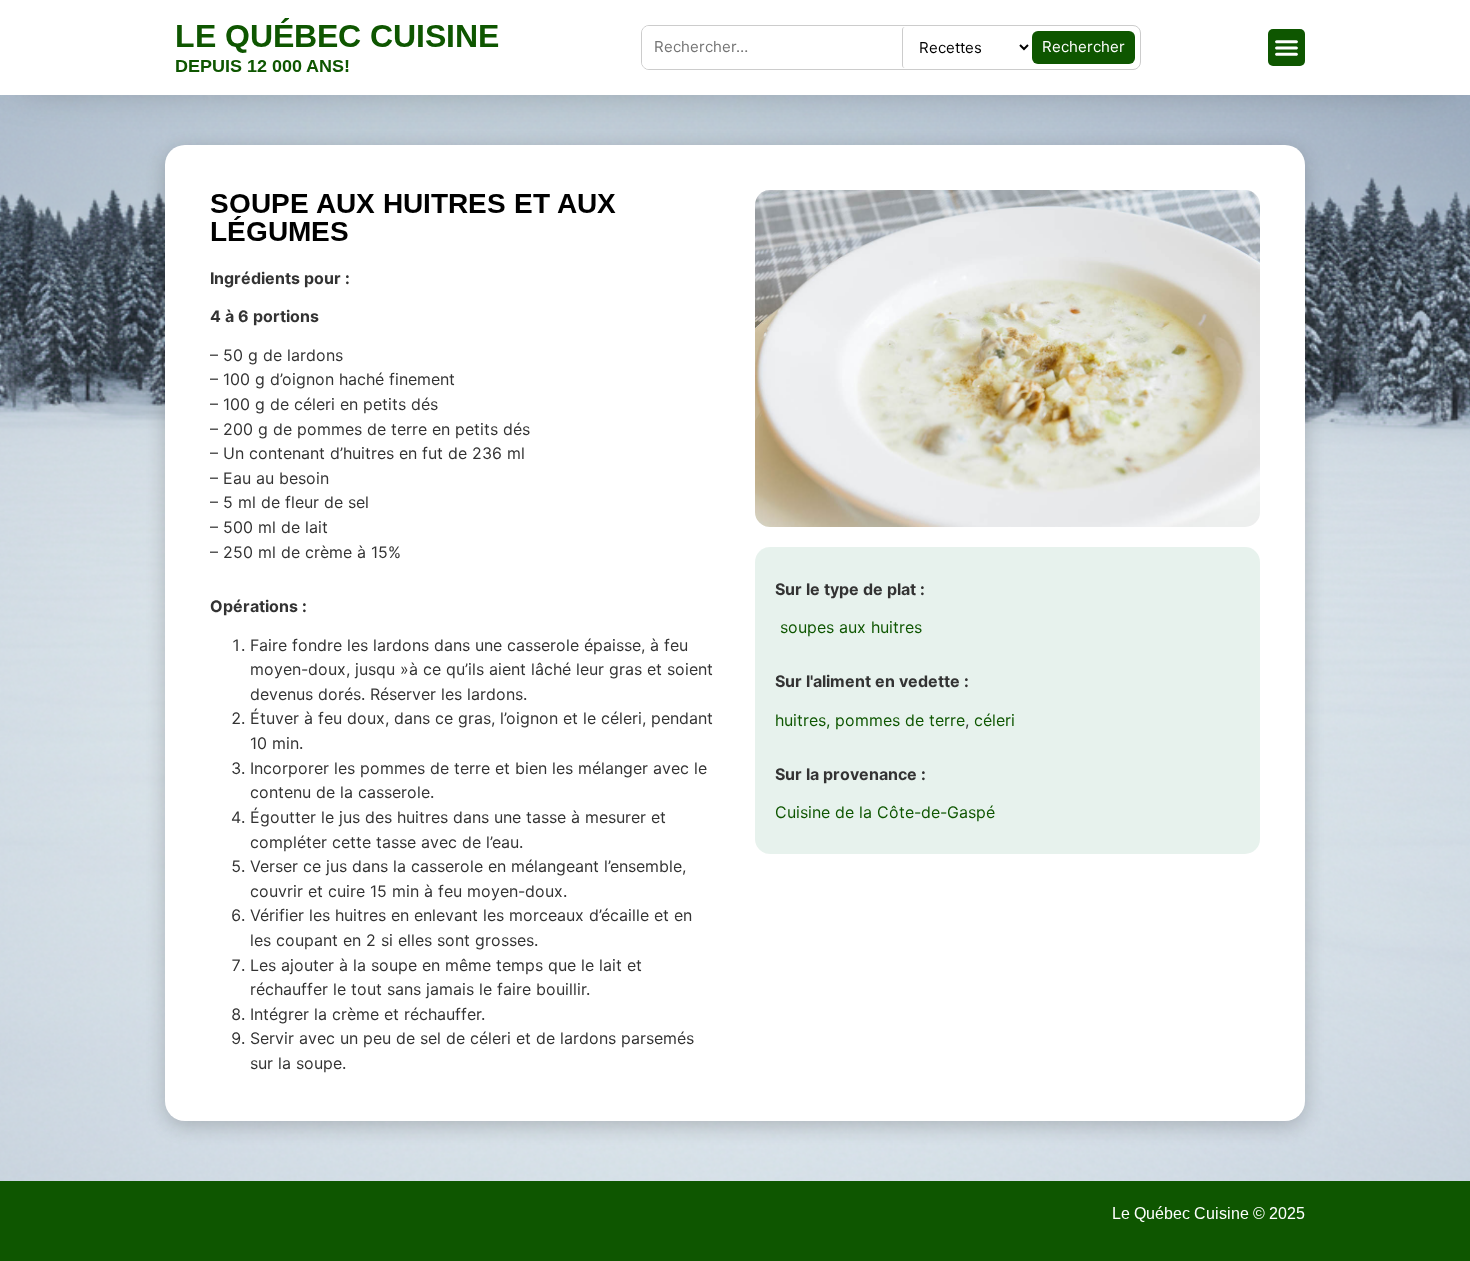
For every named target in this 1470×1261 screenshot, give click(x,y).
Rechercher (1083, 46)
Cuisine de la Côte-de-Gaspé (885, 812)
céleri (994, 720)
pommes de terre (900, 720)
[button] (1287, 48)
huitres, (802, 720)
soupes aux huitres (848, 627)
